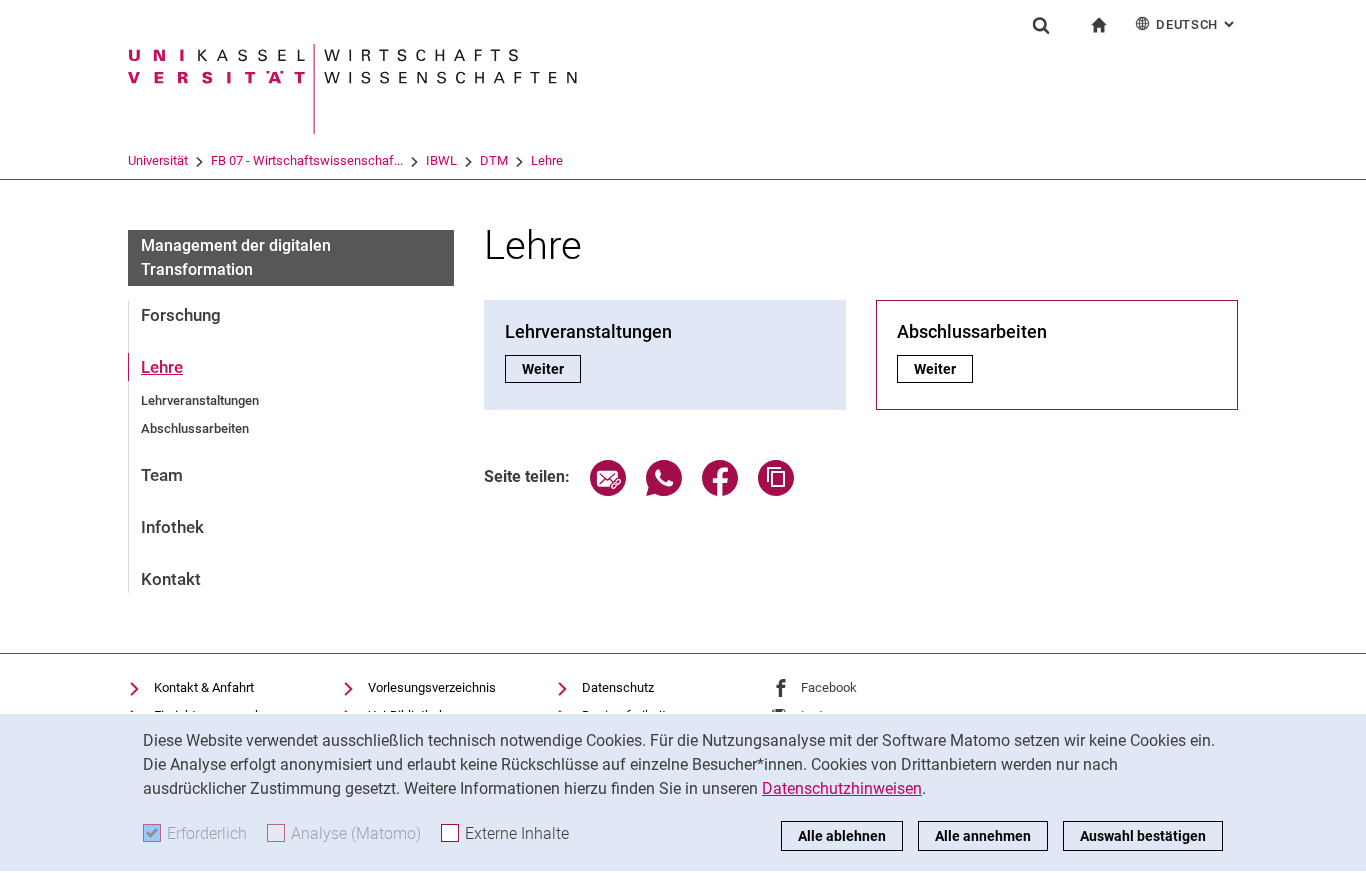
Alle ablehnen (842, 836)
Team (162, 475)
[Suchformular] (1041, 25)
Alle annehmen (983, 836)
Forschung (181, 315)
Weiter (551, 369)
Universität (158, 160)
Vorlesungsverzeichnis (432, 687)
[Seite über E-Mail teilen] (608, 490)
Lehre (547, 160)
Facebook (829, 687)
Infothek (172, 527)
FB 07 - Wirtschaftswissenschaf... (307, 160)
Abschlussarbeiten (195, 428)
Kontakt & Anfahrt (204, 687)
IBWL (441, 160)
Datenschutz (618, 687)
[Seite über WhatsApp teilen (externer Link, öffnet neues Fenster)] (664, 490)
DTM (494, 160)
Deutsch (1197, 24)
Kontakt (171, 579)
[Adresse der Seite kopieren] (776, 490)
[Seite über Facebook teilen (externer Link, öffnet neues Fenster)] (720, 490)
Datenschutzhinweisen (842, 788)
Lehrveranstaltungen (200, 400)
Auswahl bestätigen (1143, 836)
